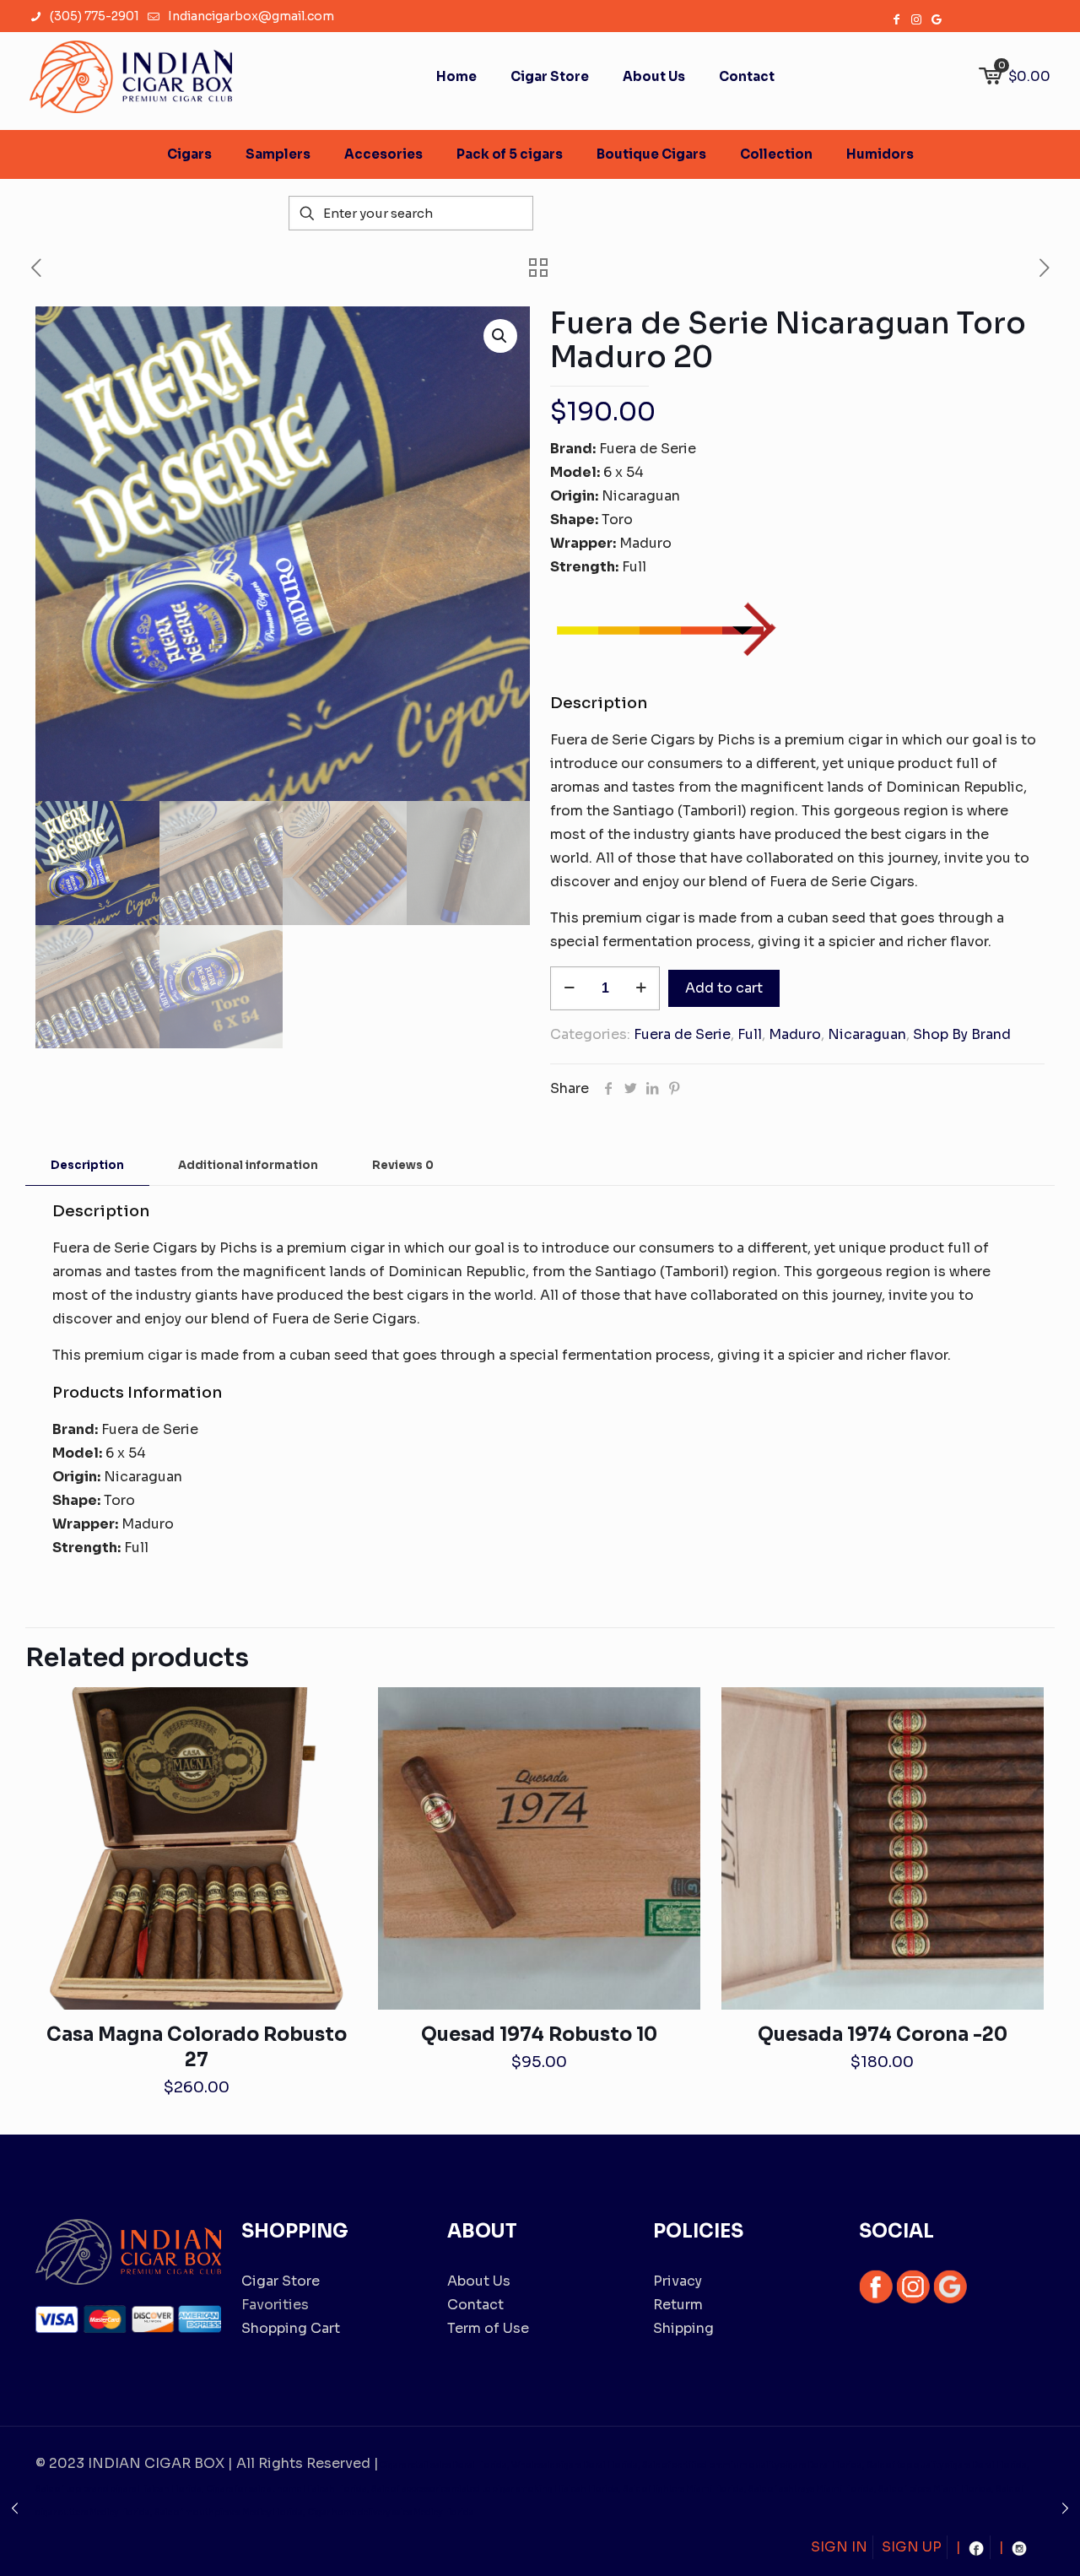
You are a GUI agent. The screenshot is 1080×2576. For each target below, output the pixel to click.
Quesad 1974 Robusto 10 (539, 2035)
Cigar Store (281, 2281)
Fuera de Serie (682, 1034)
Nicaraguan (867, 1034)
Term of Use (488, 2328)
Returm (678, 2305)
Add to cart (724, 988)
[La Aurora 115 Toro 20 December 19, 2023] (1065, 2508)
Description (87, 1165)
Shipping (683, 2328)
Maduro (795, 1034)
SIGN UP (912, 2547)
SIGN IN (839, 2547)
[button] (500, 336)
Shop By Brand (962, 1034)
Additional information (248, 1165)
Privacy (678, 2281)
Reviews (403, 1165)
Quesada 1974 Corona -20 (883, 2035)
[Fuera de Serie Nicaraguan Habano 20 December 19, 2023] (15, 2508)
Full (750, 1034)
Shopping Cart (291, 2328)
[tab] (87, 1166)
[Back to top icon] (999, 2541)
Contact (475, 2305)
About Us (479, 2281)
